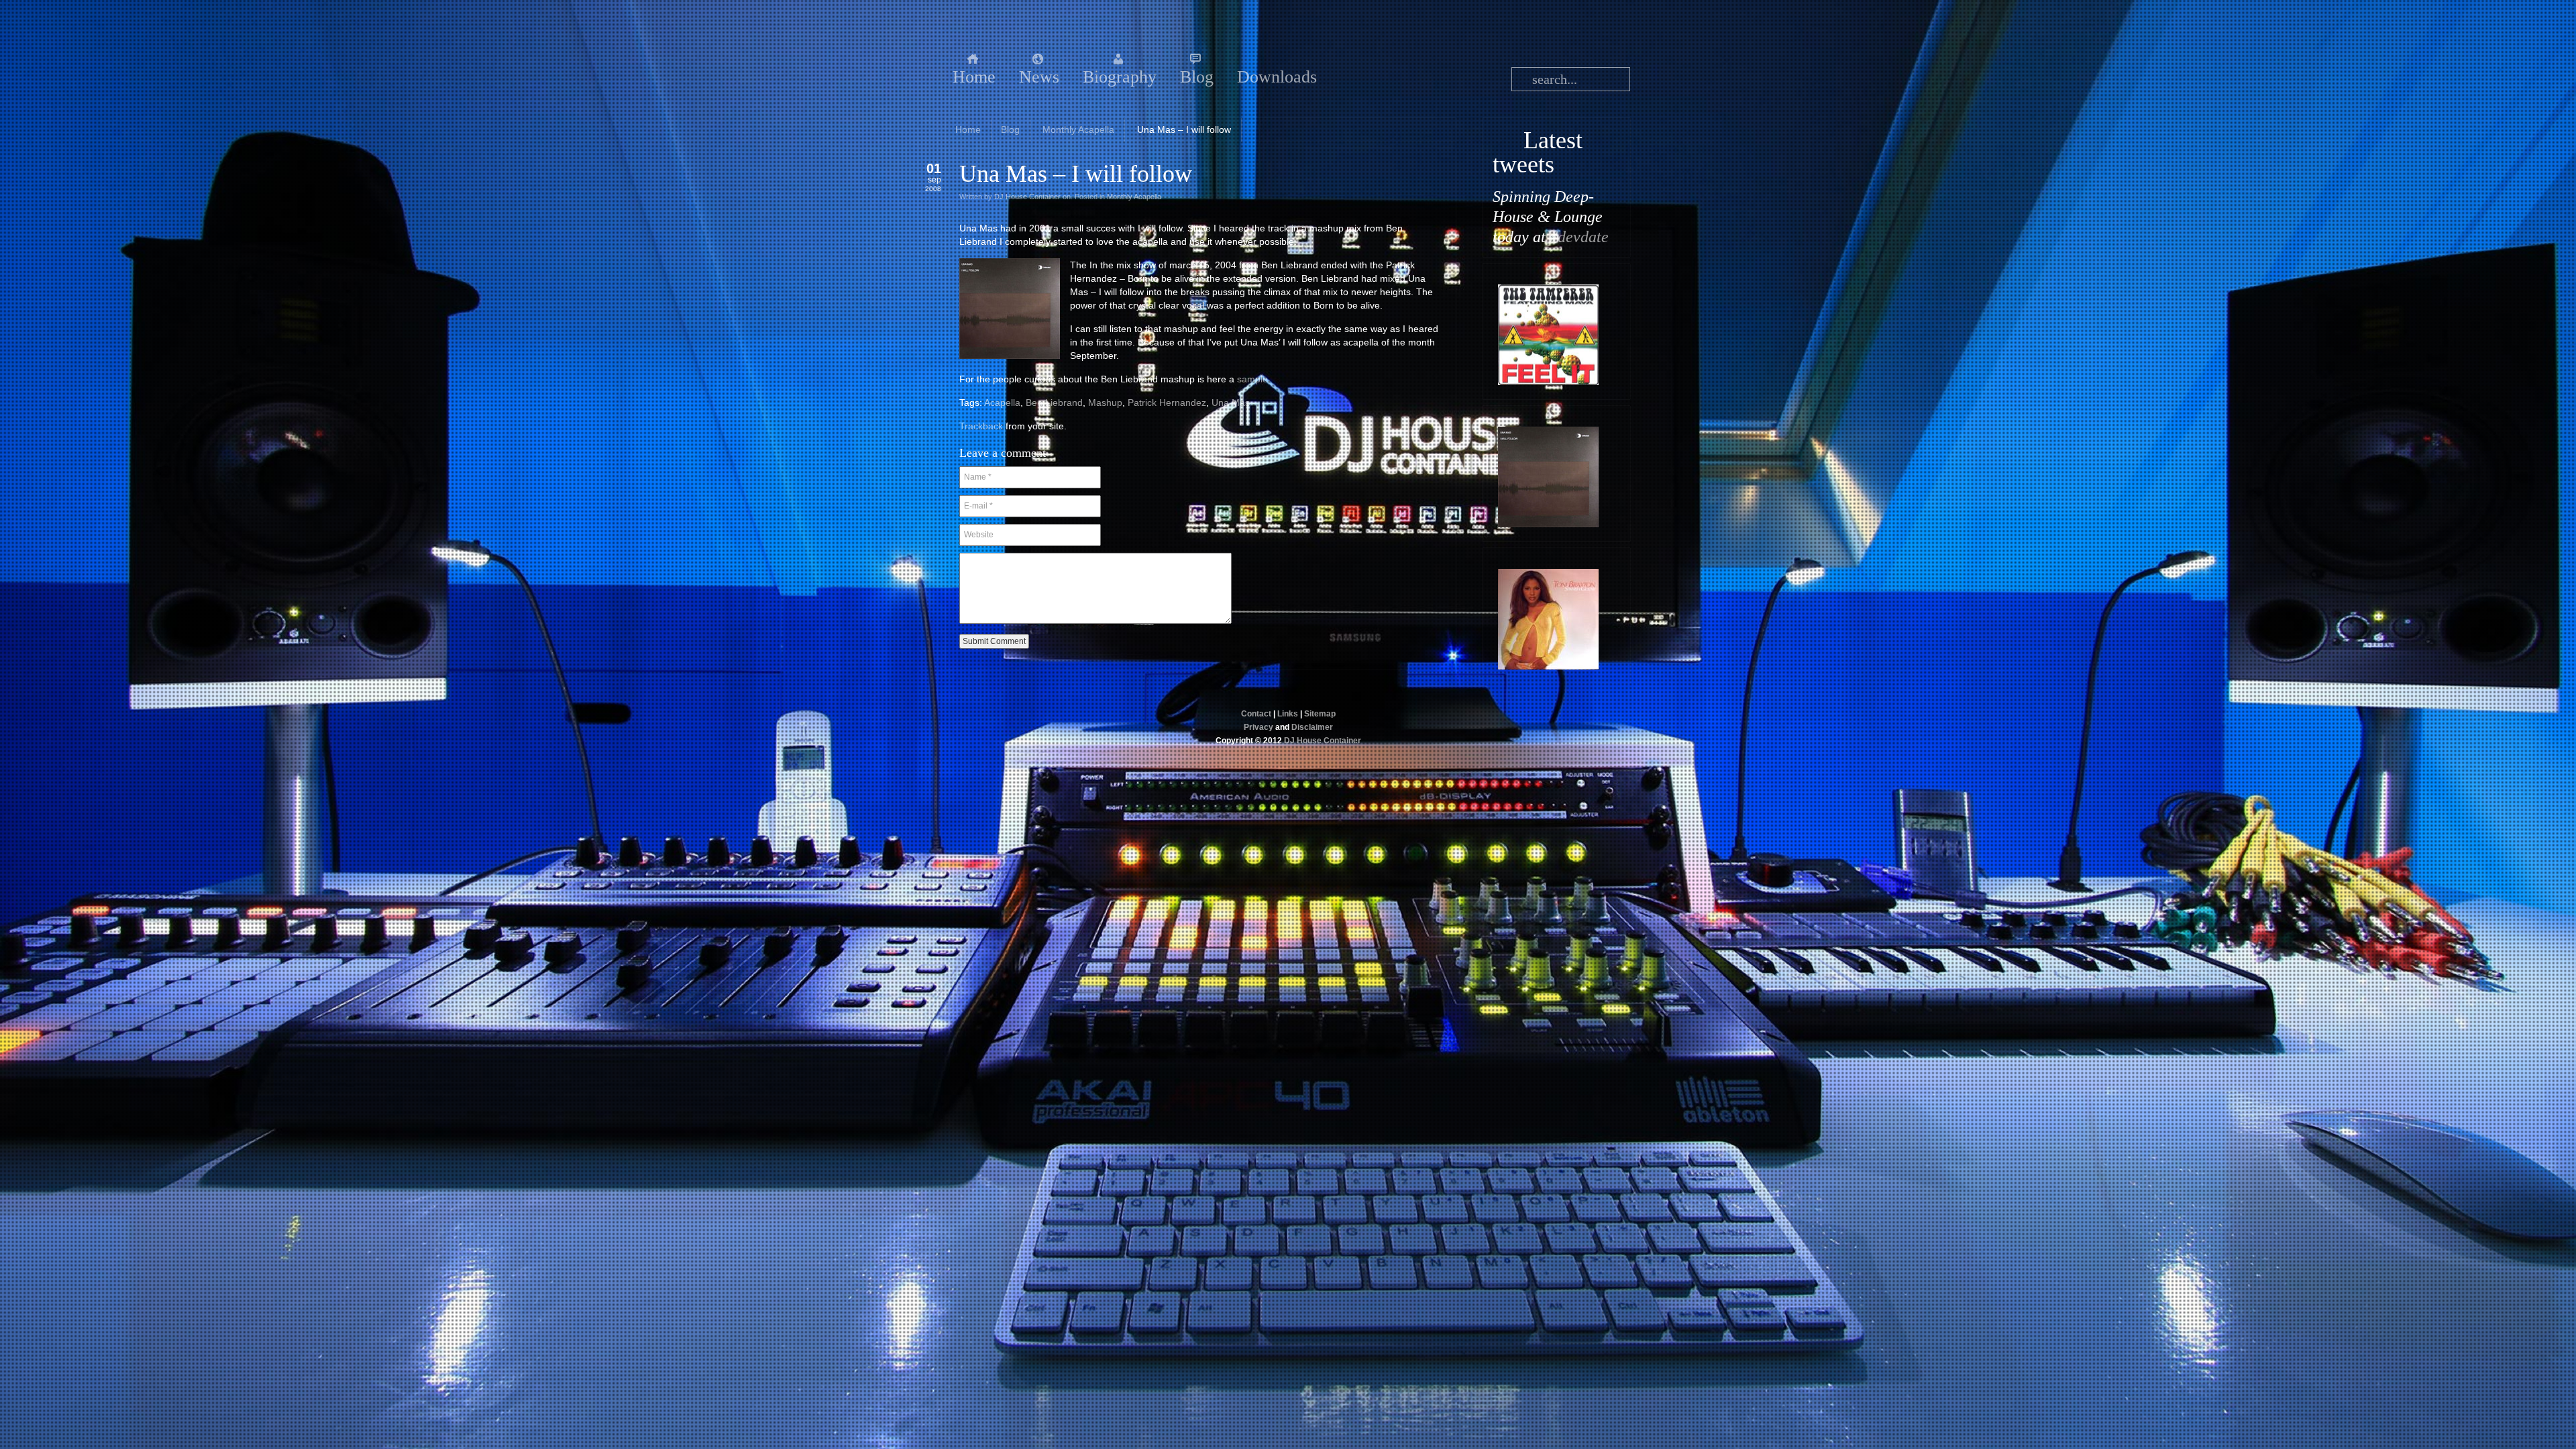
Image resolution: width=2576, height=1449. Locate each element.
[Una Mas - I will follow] (1548, 524)
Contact (1256, 714)
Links (1288, 714)
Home (968, 129)
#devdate (1579, 237)
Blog (1010, 129)
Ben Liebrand (1054, 402)
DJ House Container (1027, 197)
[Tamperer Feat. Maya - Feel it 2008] (1548, 382)
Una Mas (1231, 402)
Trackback (981, 426)
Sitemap (1320, 714)
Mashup (1105, 402)
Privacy (1258, 727)
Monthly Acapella (1078, 129)
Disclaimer (1312, 727)
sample (1252, 379)
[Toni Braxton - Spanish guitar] (1548, 666)
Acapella (1002, 402)
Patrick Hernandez (1167, 402)
